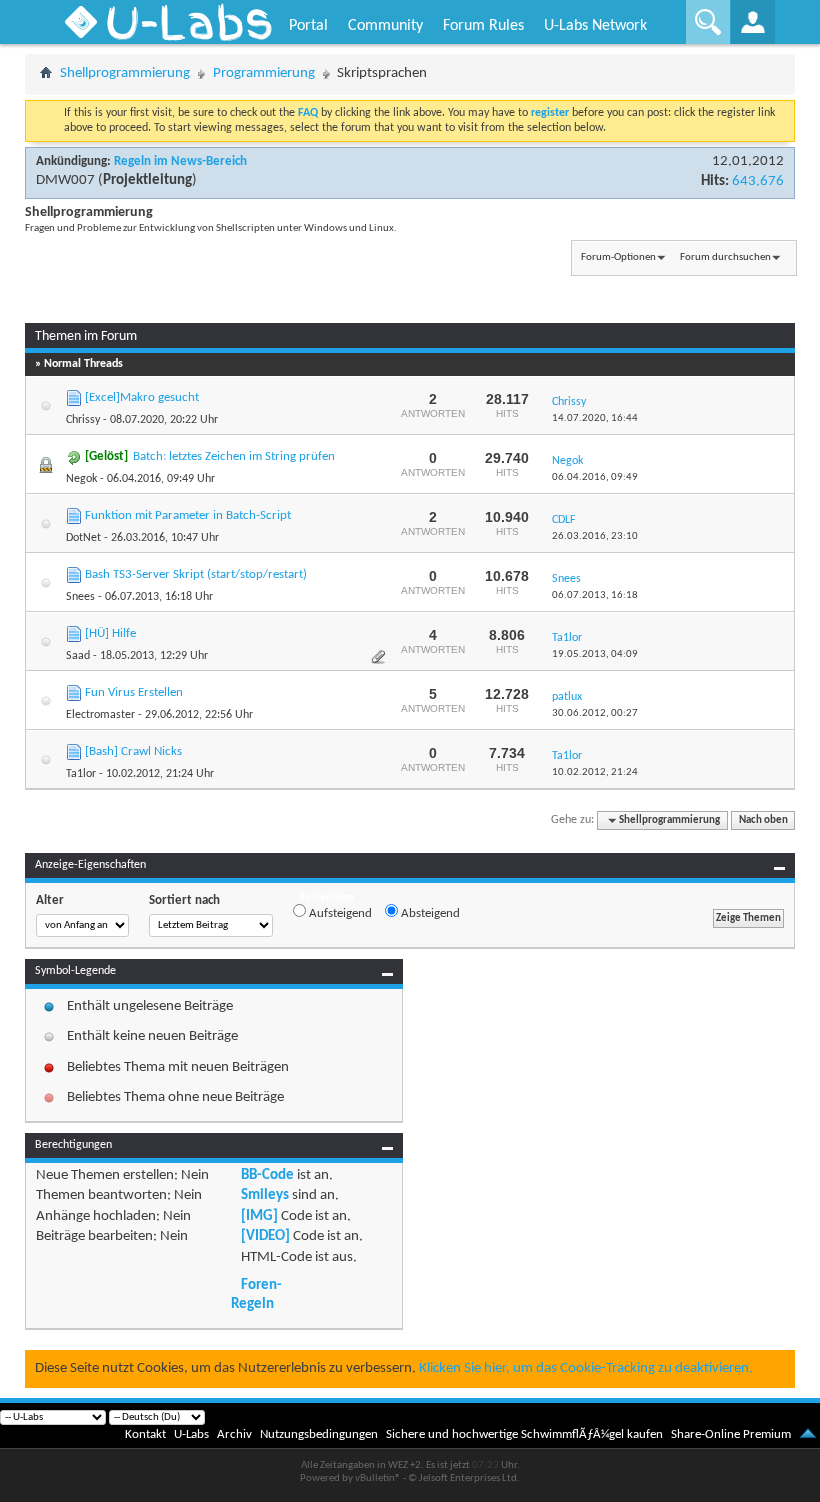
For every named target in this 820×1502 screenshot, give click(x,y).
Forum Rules (483, 26)
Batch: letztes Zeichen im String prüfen (234, 456)
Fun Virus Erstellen (134, 692)
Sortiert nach (184, 900)
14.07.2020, (595, 418)
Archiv (234, 1434)
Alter (50, 900)
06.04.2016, (595, 477)
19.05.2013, (595, 654)
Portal (308, 26)
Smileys (265, 1195)
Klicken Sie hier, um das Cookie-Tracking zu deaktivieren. (586, 1368)
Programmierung (264, 73)
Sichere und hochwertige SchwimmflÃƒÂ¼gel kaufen (524, 1434)
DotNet (83, 538)
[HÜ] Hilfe (110, 633)
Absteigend (429, 913)
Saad (78, 656)
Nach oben (763, 820)
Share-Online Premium (731, 1434)
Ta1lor (81, 774)
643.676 (758, 181)
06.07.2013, (595, 595)
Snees (80, 597)
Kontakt (145, 1434)
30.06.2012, (595, 713)
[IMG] (259, 1216)
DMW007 (65, 180)
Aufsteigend (339, 913)
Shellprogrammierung (125, 73)
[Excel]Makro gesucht (142, 397)
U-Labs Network (595, 26)
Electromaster (100, 715)
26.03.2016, (595, 536)
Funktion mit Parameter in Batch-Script (188, 515)
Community (385, 26)
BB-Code (267, 1175)
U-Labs (191, 1434)
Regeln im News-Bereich (180, 161)
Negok (81, 479)
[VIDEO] (265, 1236)
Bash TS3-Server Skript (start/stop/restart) (196, 574)
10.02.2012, (595, 772)
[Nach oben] (808, 1434)
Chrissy (83, 420)
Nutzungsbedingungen (319, 1434)
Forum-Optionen (618, 257)
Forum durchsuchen (725, 257)
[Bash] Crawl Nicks (133, 751)
